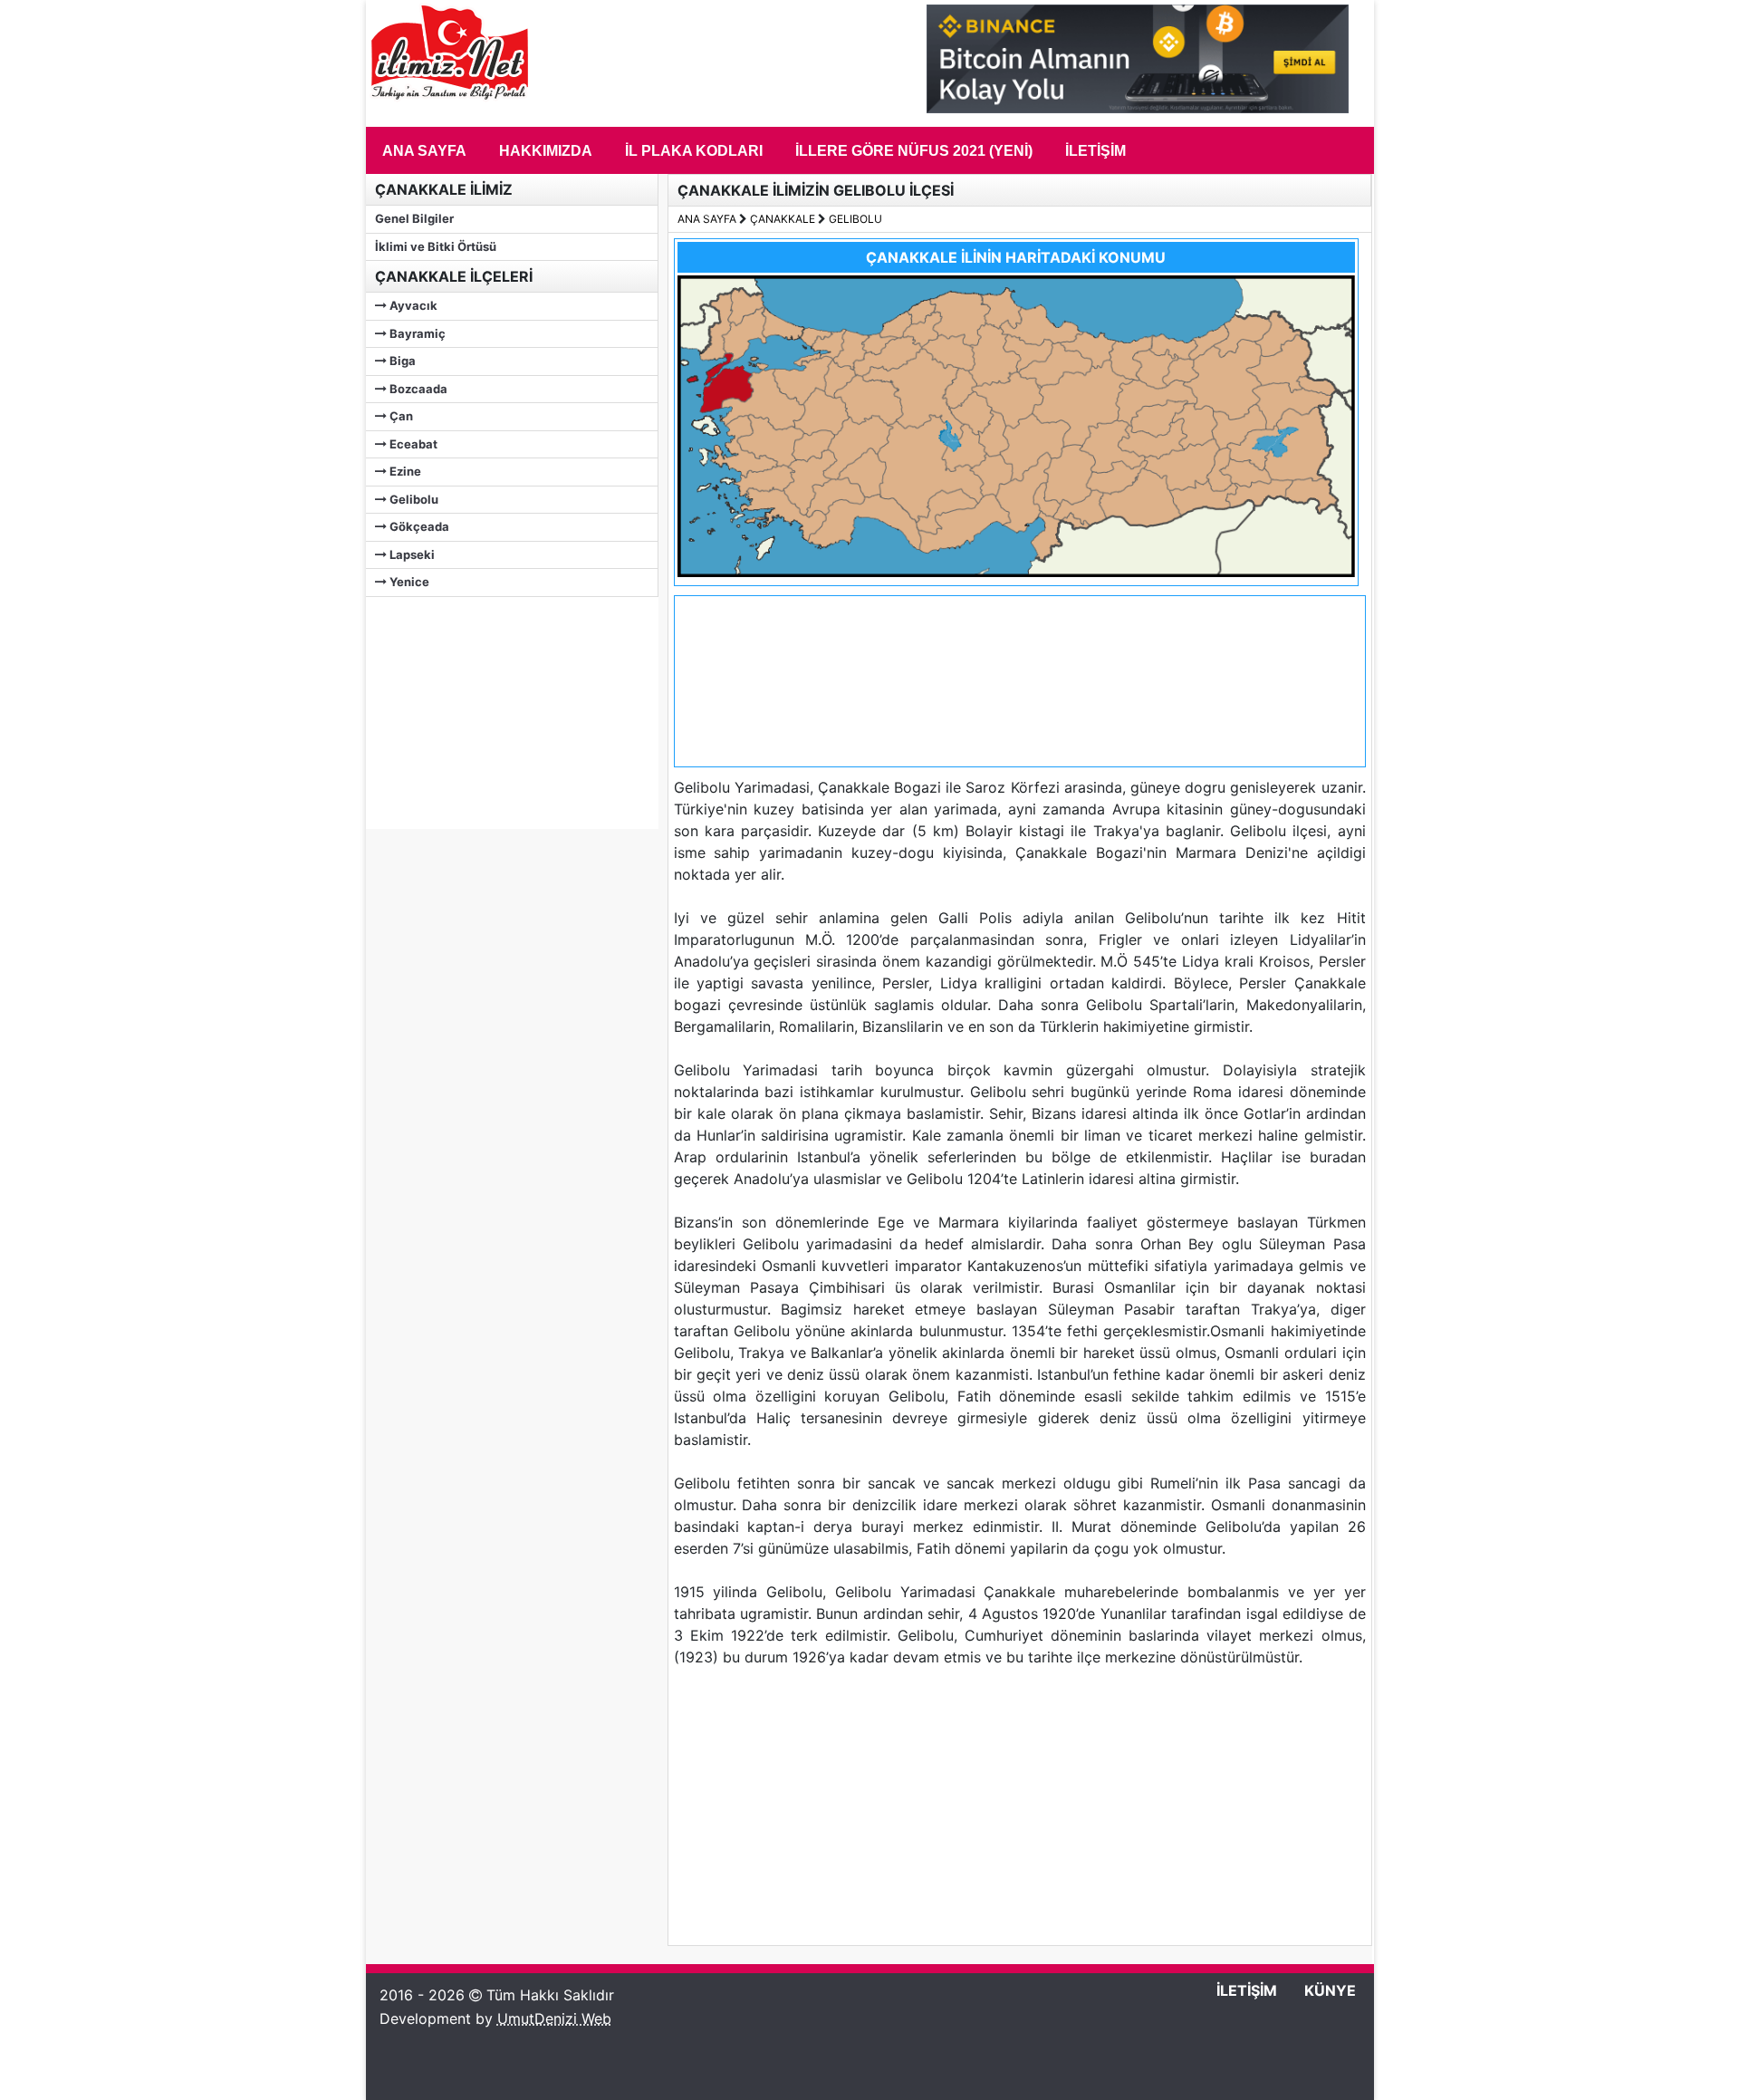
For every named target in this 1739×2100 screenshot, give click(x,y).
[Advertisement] (502, 710)
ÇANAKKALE (783, 219)
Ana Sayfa (424, 151)
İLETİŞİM (1247, 1990)
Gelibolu (413, 499)
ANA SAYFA (707, 219)
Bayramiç (416, 333)
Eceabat (412, 444)
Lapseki (411, 554)
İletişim (1095, 151)
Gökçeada (418, 526)
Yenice (408, 582)
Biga (401, 361)
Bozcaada (417, 389)
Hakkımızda (546, 151)
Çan (400, 416)
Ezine (404, 471)
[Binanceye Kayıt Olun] (1138, 108)
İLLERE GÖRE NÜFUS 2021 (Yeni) (914, 151)
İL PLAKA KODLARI (694, 151)
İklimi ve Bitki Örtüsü (436, 246)
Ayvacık (412, 305)
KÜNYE (1330, 1990)
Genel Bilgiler (414, 218)
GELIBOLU (855, 219)
